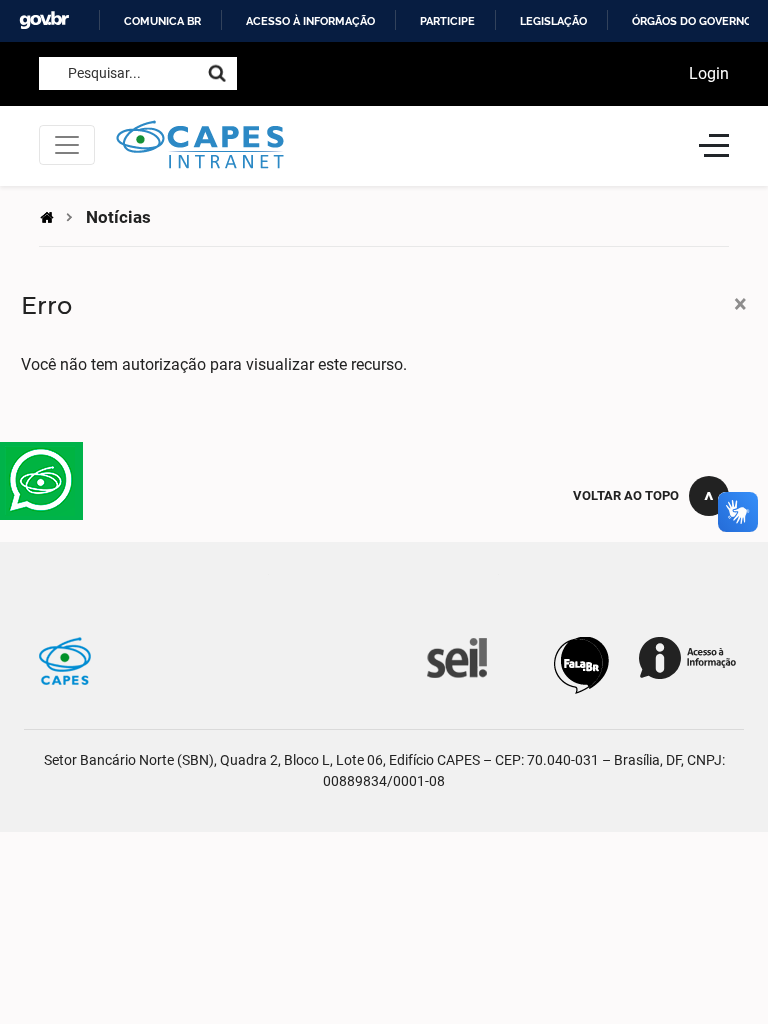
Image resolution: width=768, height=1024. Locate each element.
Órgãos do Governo (692, 21)
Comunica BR (162, 21)
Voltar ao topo (626, 495)
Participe (447, 21)
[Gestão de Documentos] (455, 656)
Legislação (553, 21)
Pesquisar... (104, 73)
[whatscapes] (41, 481)
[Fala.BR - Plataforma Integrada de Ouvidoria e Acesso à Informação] (581, 664)
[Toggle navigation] (67, 145)
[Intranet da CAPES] (397, 145)
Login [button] (709, 73)
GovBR (44, 20)
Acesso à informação (310, 21)
